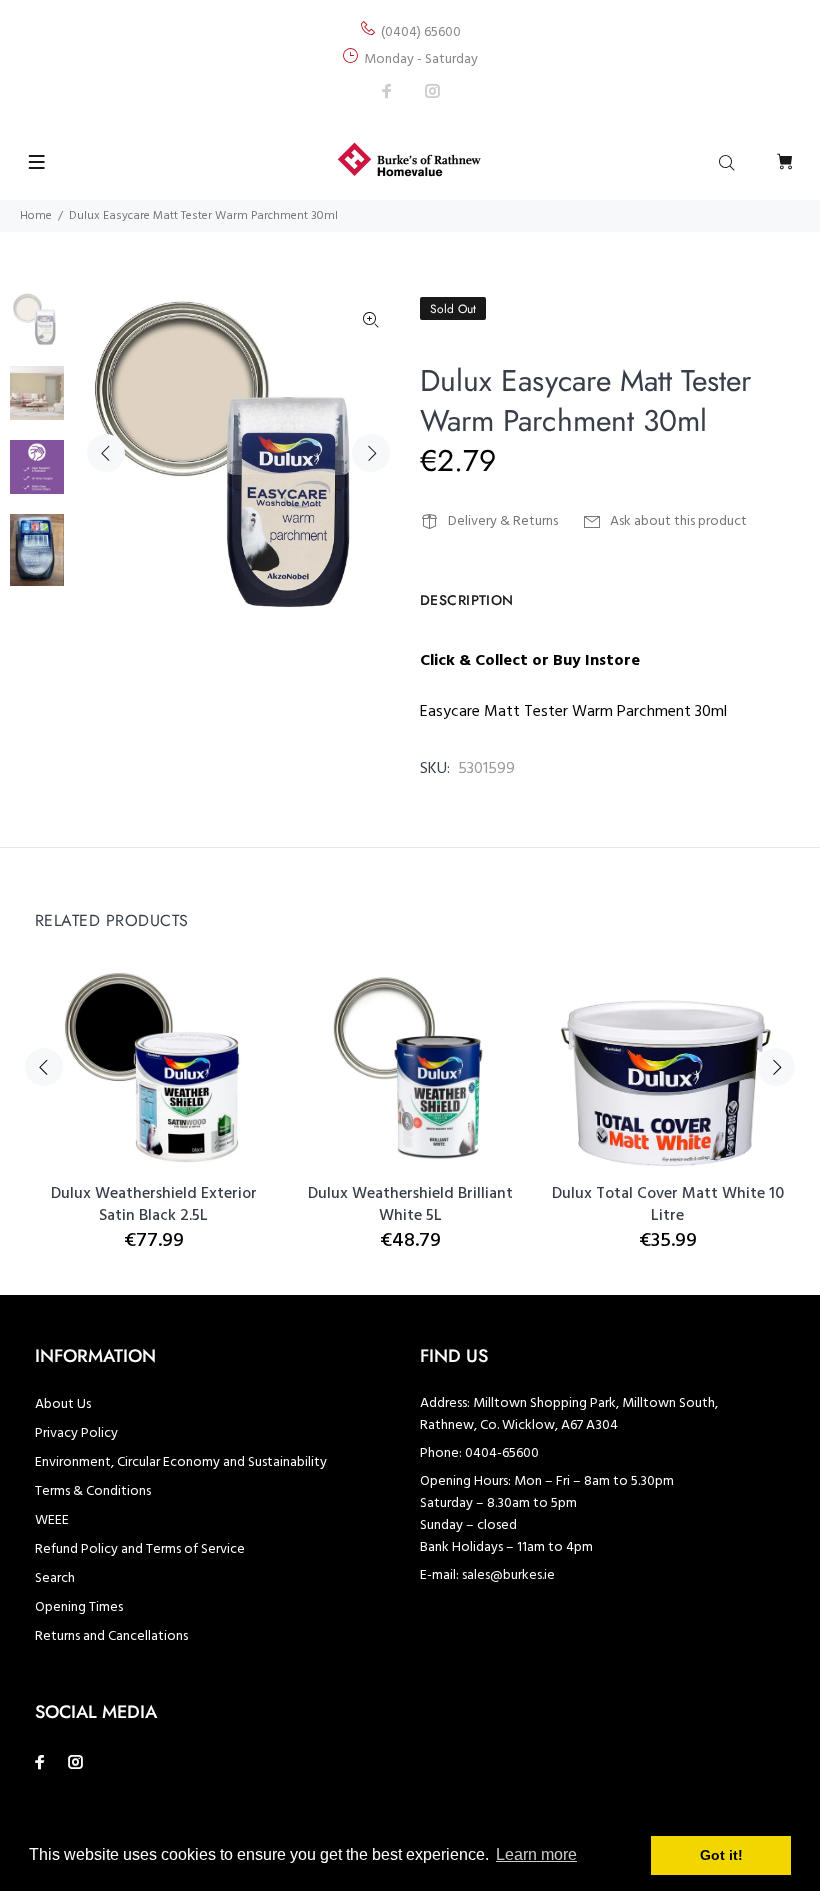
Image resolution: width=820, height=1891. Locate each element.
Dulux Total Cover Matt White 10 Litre (668, 1205)
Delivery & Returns (503, 521)
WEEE (52, 1520)
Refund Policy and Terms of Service (140, 1549)
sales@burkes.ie (508, 1575)
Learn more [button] (536, 1854)
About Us (63, 1404)
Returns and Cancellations (111, 1636)
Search (55, 1578)
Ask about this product (678, 521)
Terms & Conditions (93, 1491)
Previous (106, 453)
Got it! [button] (721, 1855)
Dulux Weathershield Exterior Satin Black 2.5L (154, 1205)
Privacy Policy (76, 1433)
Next (371, 453)
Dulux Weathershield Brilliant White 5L (410, 1205)
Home (36, 216)
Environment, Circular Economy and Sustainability (181, 1462)
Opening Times (79, 1607)
